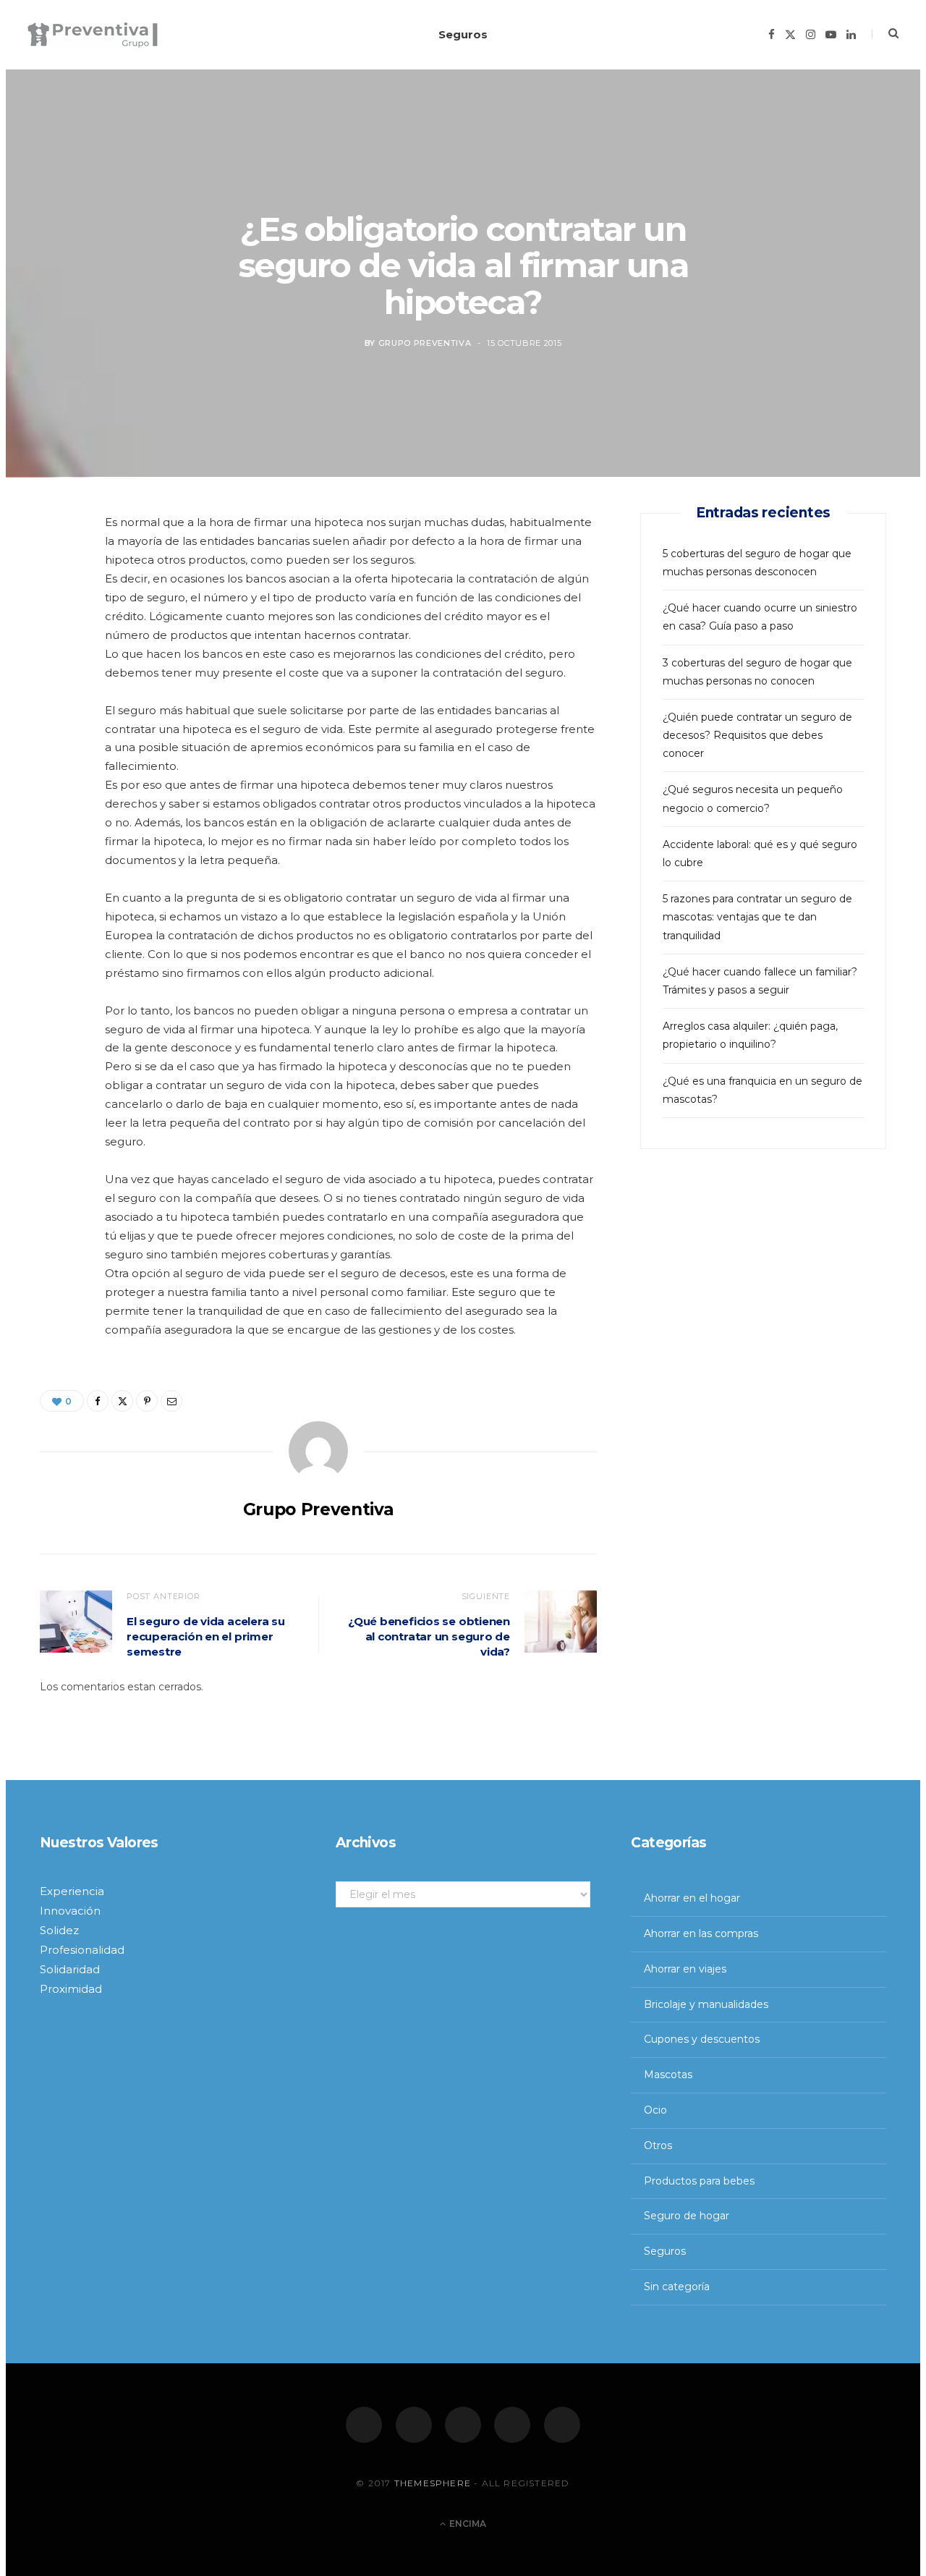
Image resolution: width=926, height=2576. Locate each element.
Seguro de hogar (687, 2216)
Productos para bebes (699, 2181)
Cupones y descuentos (702, 2039)
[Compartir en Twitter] (59, 609)
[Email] (59, 682)
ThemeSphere (433, 2483)
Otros (658, 2145)
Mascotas (668, 2075)
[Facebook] (364, 2425)
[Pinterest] (59, 645)
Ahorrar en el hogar (692, 1898)
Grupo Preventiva (425, 344)
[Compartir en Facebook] (59, 572)
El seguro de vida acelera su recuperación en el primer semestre (206, 1636)
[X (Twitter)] (414, 2425)
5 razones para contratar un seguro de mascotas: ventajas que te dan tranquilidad (757, 917)
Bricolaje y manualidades (706, 2004)
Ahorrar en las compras (701, 1933)
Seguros (463, 34)
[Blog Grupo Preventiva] (93, 35)
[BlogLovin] (562, 2425)
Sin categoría (677, 2287)
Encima (467, 2524)
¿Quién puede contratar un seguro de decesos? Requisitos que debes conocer (757, 735)
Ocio (655, 2110)
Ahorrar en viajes (685, 1969)
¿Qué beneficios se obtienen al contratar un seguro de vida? (429, 1636)
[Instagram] (463, 2425)
